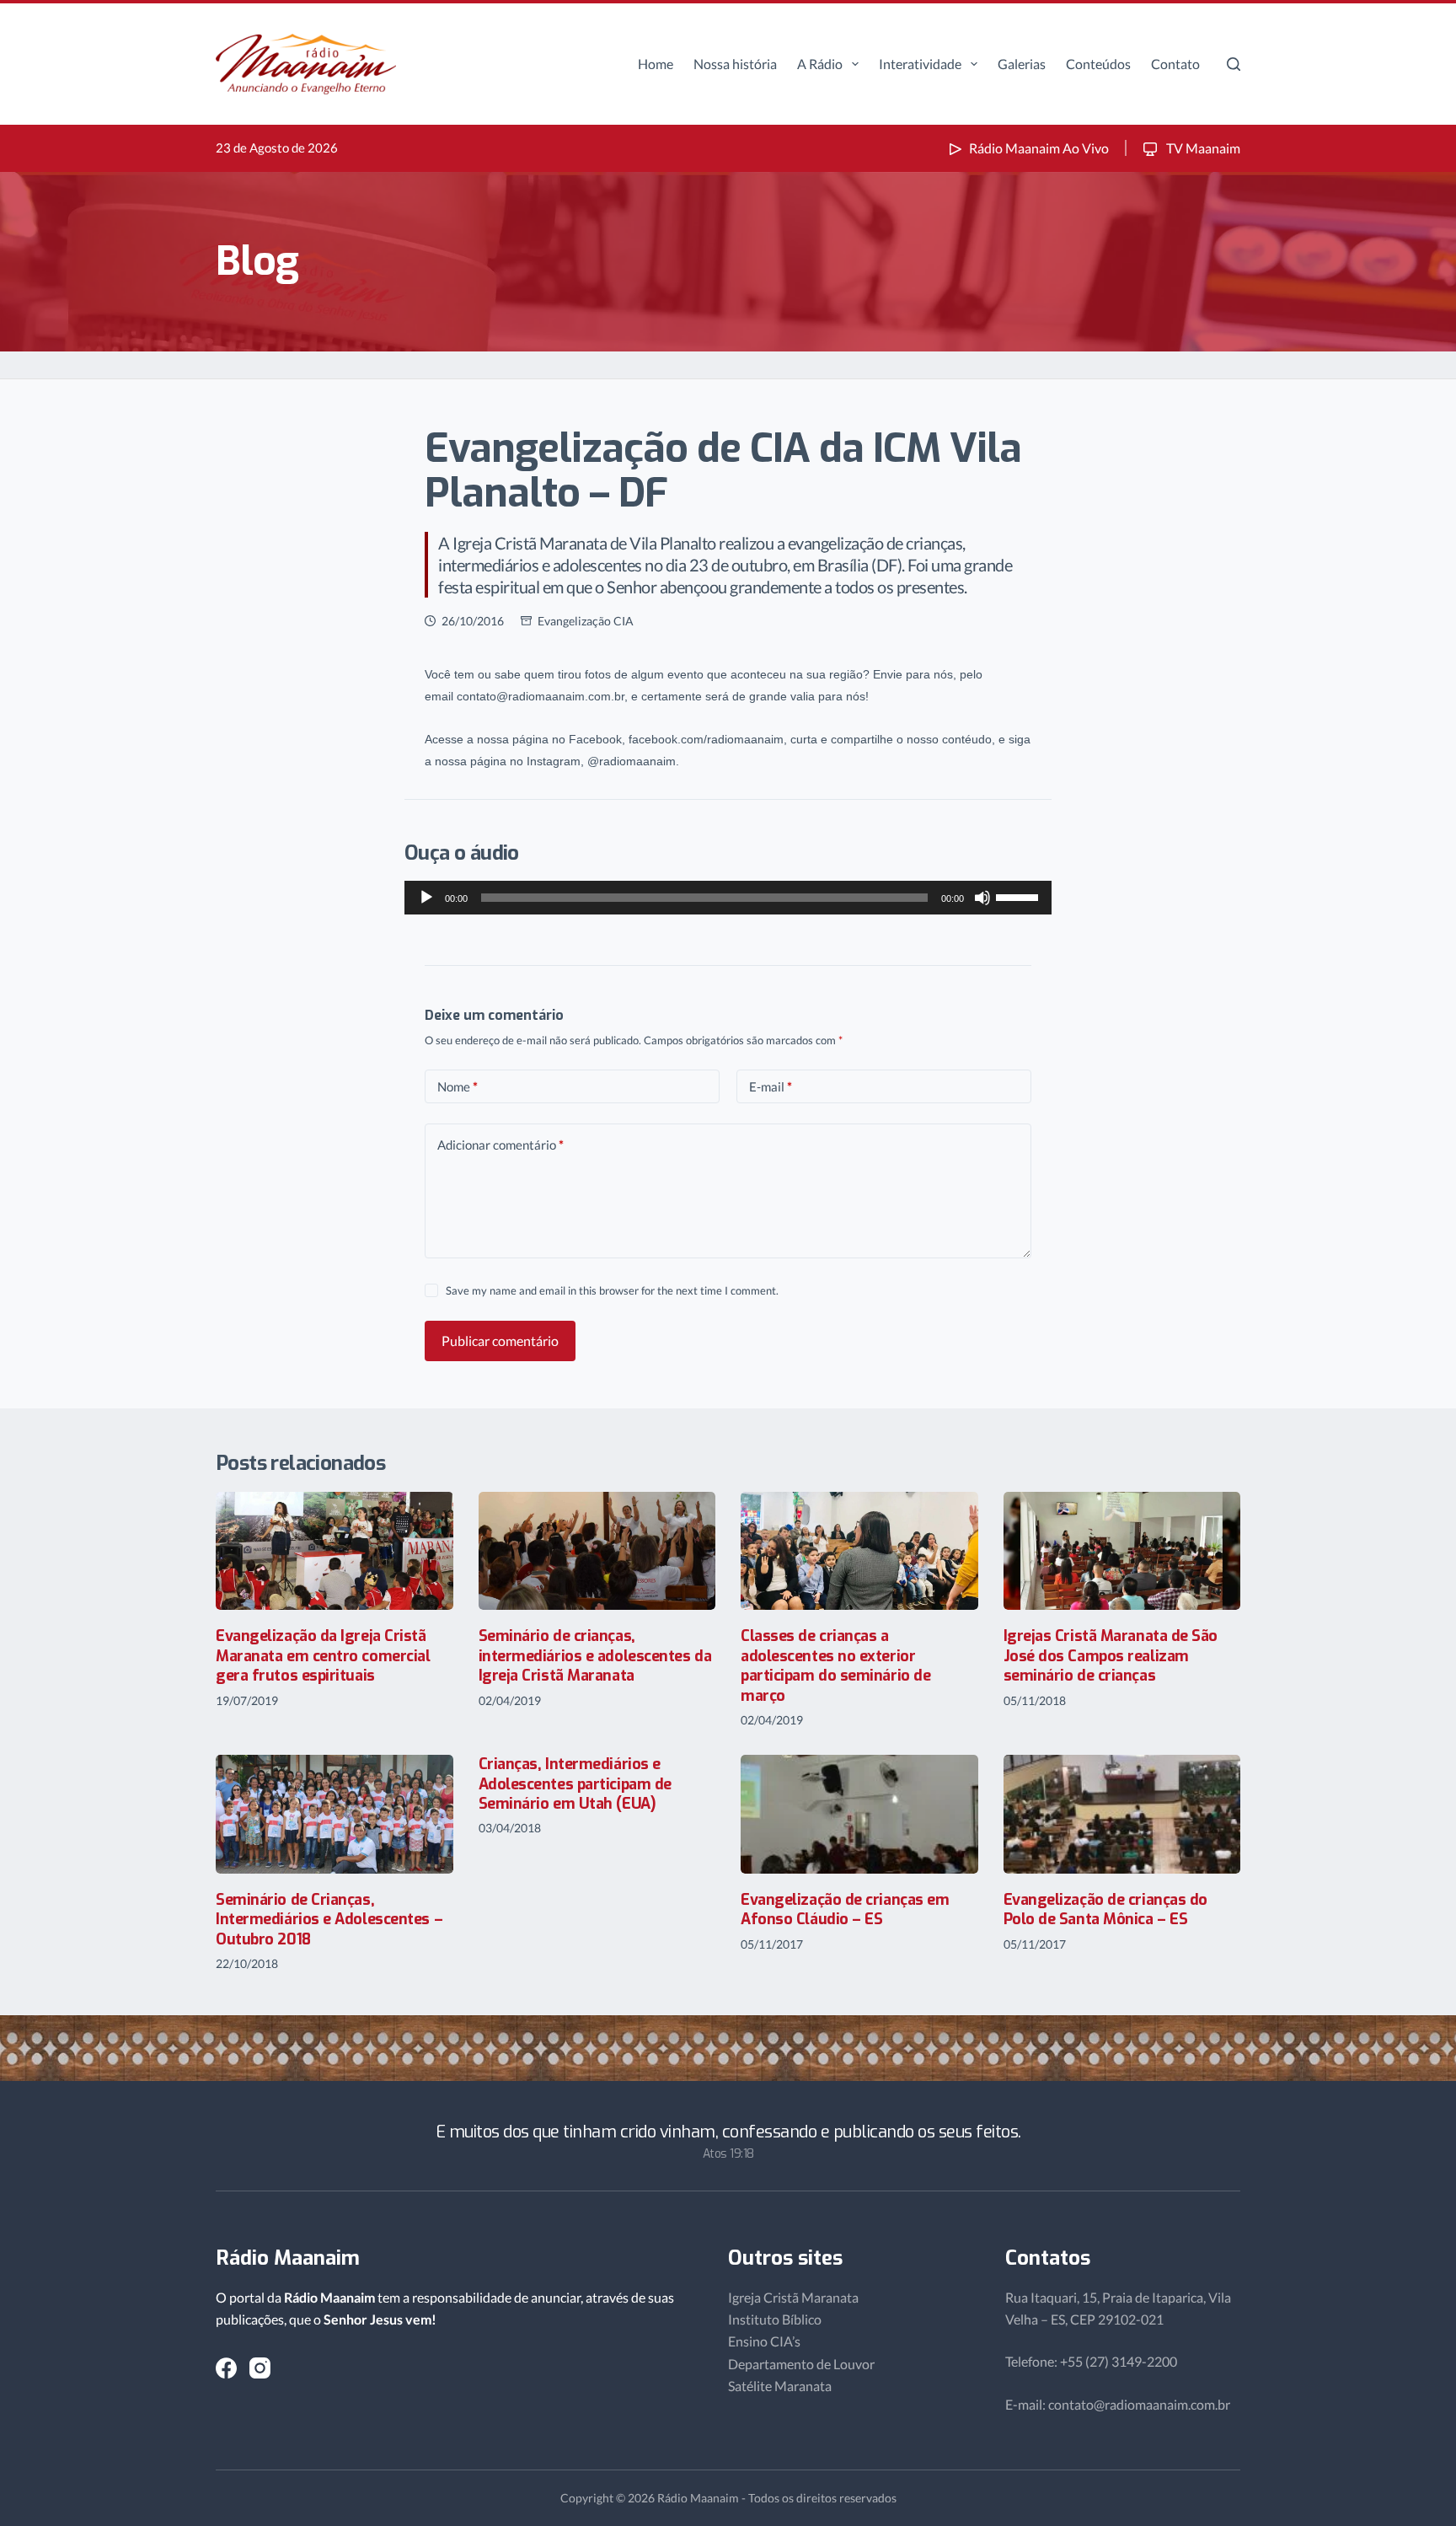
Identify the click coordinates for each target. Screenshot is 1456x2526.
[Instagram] (260, 2368)
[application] (728, 898)
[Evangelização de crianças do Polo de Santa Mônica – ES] (1122, 1814)
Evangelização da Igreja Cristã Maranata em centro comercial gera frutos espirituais (323, 1656)
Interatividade (920, 64)
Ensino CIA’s (764, 2341)
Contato (1175, 64)
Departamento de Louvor (801, 2364)
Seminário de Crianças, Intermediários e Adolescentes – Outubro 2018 (329, 1920)
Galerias (1022, 64)
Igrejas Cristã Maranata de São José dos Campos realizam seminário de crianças (1111, 1656)
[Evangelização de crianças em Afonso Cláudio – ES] (859, 1814)
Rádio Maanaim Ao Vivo (1039, 148)
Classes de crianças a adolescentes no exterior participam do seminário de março (835, 1665)
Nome (458, 1086)
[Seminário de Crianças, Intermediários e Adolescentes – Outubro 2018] (335, 1814)
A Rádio (820, 64)
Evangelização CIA (586, 621)
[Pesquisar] (1234, 64)
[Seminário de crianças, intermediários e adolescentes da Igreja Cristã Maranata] (597, 1551)
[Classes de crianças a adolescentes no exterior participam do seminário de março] (859, 1551)
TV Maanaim (1202, 148)
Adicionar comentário (500, 1145)
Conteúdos (1098, 64)
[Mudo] (982, 898)
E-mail (771, 1086)
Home (656, 64)
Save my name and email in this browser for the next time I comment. (612, 1290)
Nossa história (735, 64)
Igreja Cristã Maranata (793, 2297)
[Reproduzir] (426, 898)
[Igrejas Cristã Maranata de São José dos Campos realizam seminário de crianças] (1122, 1551)
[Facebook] (226, 2368)
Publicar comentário (500, 1341)
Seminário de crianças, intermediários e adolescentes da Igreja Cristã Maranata (595, 1656)
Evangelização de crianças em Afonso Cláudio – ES (845, 1909)
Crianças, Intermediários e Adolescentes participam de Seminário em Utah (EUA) (575, 1784)
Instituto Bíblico (775, 2319)
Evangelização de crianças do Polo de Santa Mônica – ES (1105, 1909)
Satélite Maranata (780, 2386)
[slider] (1020, 896)
